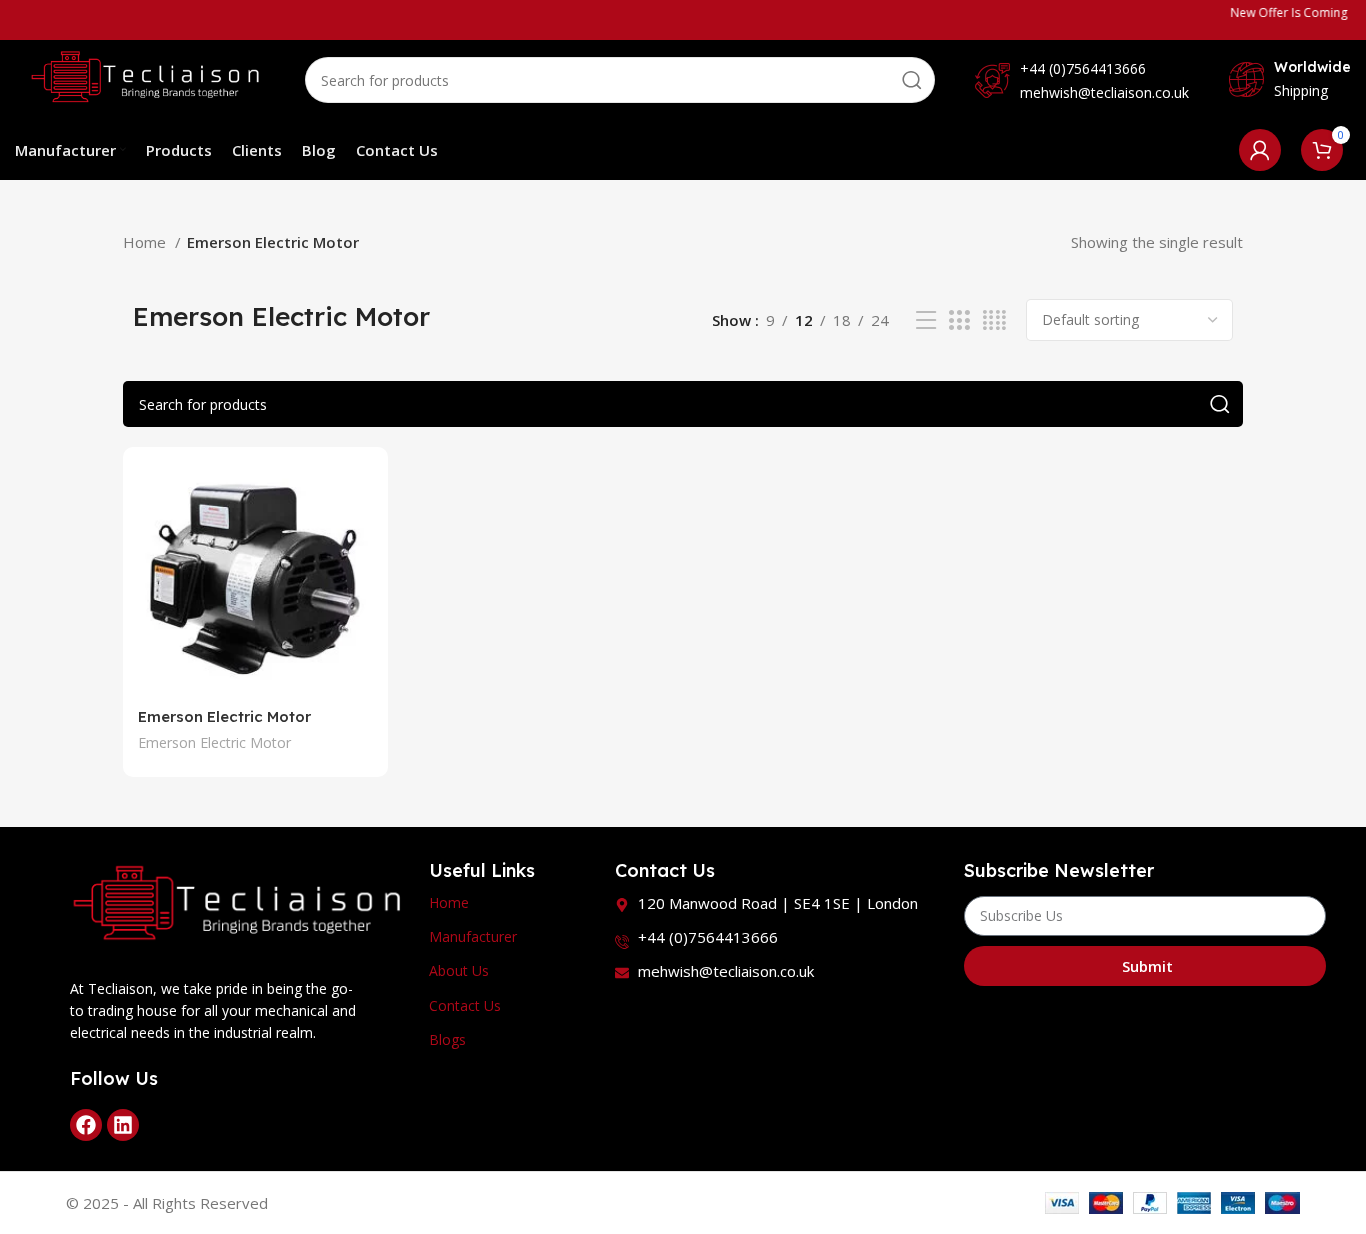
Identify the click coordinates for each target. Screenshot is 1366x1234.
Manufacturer (473, 936)
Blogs (447, 1039)
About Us (459, 970)
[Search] (912, 80)
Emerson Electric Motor (224, 716)
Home (146, 242)
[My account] (1260, 150)
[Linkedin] (123, 1125)
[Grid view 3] (959, 320)
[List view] (926, 320)
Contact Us (465, 1005)
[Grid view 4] (994, 320)
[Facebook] (86, 1125)
